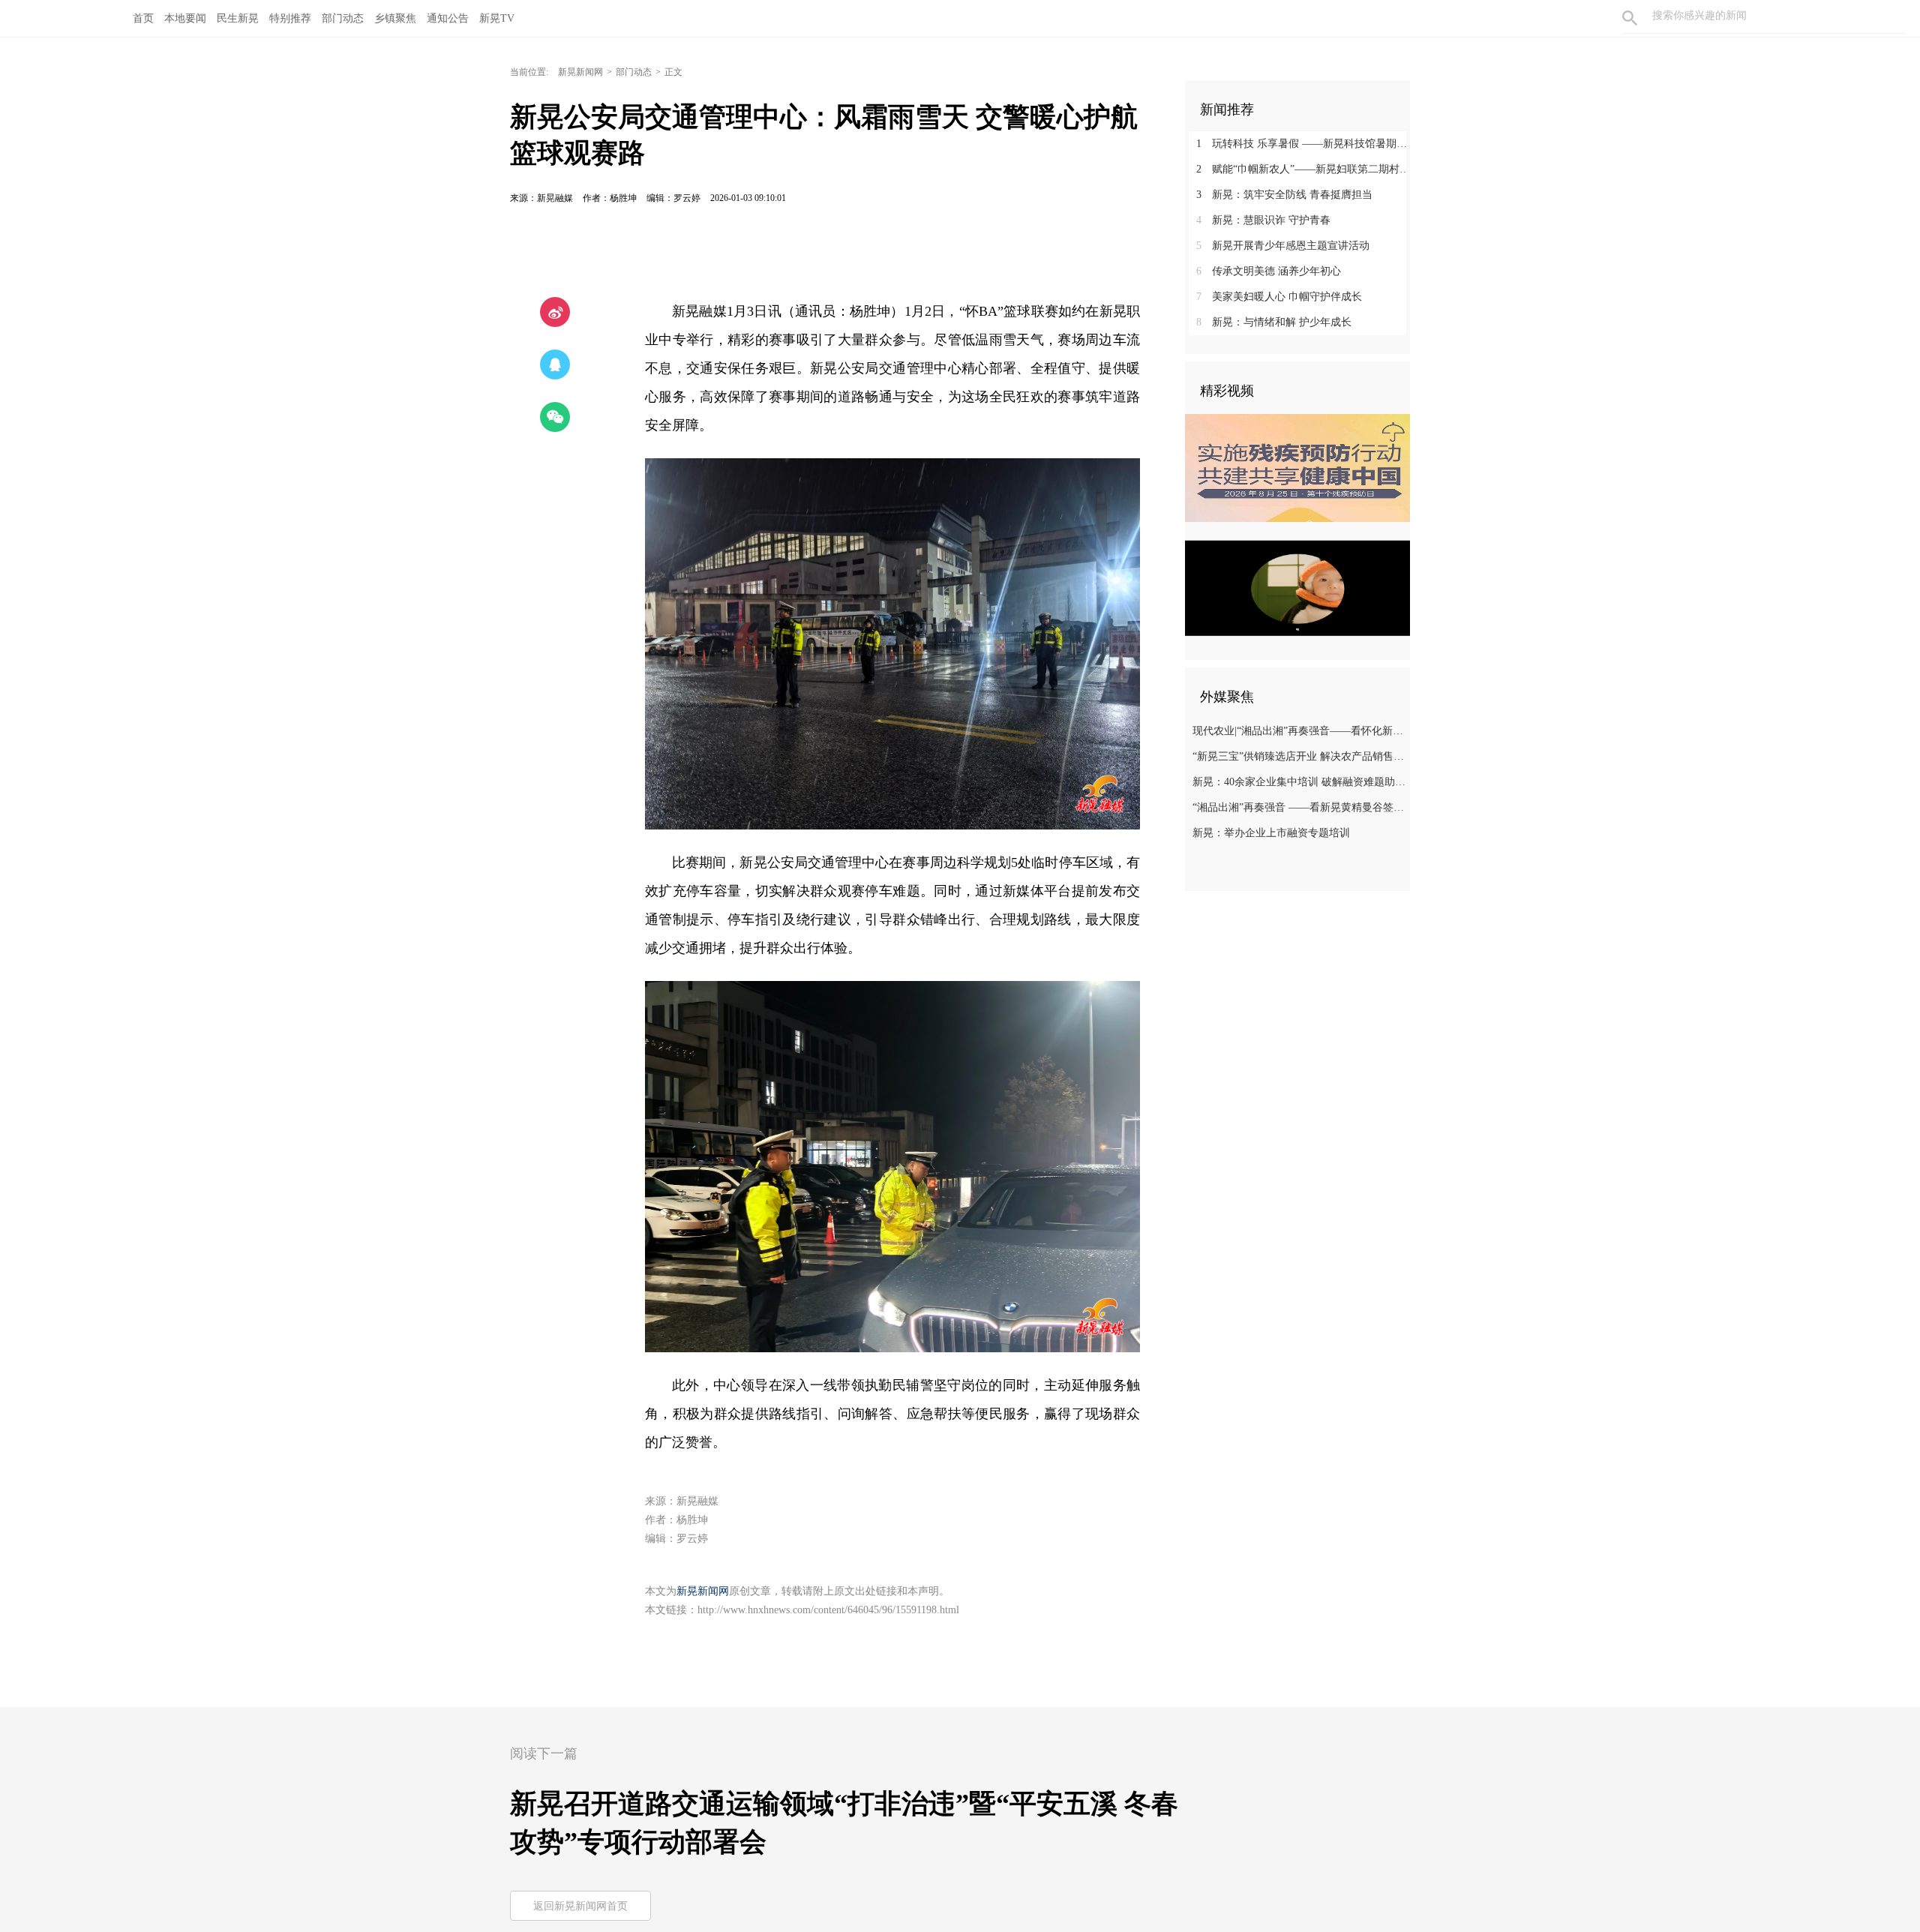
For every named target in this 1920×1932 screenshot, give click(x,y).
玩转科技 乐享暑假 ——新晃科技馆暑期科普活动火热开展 (1303, 144)
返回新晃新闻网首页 (580, 1906)
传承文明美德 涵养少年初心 (1269, 271)
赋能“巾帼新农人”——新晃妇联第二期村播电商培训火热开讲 (1303, 169)
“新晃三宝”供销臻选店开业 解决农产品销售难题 (1299, 756)
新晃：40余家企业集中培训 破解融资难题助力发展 (1299, 782)
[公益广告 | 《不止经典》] (1297, 588)
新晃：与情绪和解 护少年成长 (1274, 322)
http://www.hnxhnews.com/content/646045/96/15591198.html (828, 1610)
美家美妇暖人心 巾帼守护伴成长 (1279, 297)
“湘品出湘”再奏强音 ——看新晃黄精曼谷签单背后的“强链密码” (1299, 807)
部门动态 (634, 72)
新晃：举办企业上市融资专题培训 (1271, 833)
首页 (143, 18)
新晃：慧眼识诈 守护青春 (1263, 220)
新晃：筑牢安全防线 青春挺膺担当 (1284, 195)
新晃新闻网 (580, 72)
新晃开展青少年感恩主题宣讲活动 (1283, 246)
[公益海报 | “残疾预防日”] (1297, 468)
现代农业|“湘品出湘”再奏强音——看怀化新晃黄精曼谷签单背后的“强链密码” (1299, 731)
